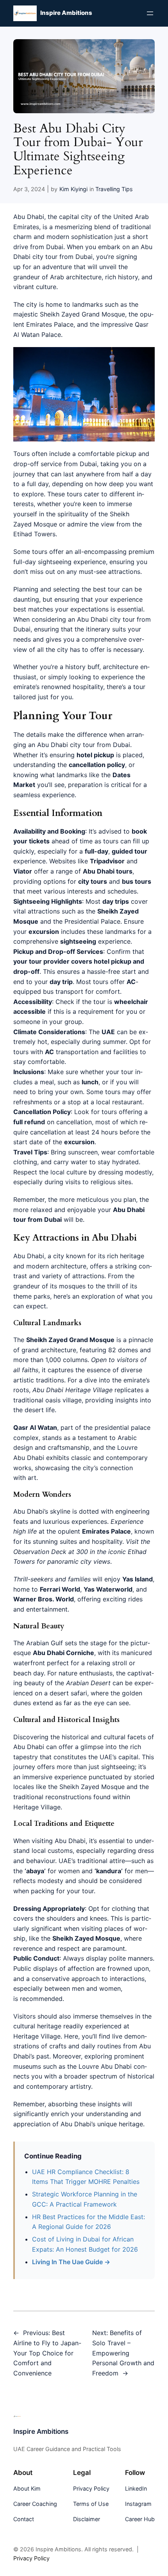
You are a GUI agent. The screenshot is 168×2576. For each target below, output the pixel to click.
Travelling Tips (114, 189)
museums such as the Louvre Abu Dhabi (72, 2066)
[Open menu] (150, 13)
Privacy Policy (31, 2558)
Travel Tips (30, 1152)
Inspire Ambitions (66, 13)
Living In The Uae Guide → (71, 2262)
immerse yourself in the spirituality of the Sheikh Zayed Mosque (73, 514)
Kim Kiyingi (73, 189)
